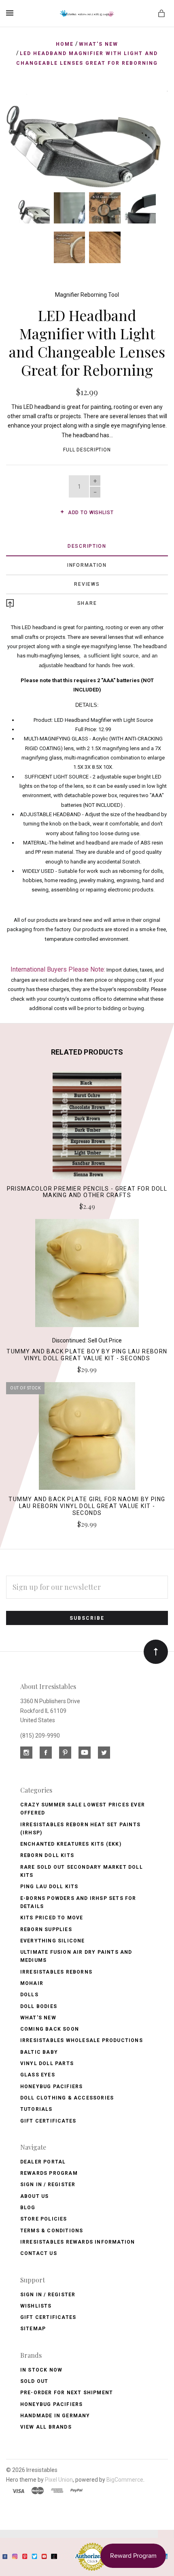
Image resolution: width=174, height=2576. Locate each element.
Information (87, 565)
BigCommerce (125, 2480)
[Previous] (21, 105)
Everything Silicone (53, 1941)
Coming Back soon (50, 2029)
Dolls (29, 1995)
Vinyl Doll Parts (47, 2063)
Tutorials (36, 2109)
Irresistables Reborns (56, 1972)
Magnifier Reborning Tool (87, 295)
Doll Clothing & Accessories (67, 2098)
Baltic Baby (39, 2052)
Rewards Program (49, 2173)
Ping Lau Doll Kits (49, 1887)
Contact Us (39, 2253)
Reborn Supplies (46, 1929)
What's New (38, 2018)
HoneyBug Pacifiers (52, 2404)
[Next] (153, 105)
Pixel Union (59, 2480)
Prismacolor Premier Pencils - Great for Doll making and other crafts (87, 1192)
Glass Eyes (38, 2075)
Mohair (32, 1983)
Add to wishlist (90, 513)
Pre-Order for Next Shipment (67, 2393)
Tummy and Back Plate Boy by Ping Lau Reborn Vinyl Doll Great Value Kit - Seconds (87, 1355)
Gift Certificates (48, 2121)
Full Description (87, 450)
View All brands (46, 2427)
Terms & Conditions (52, 2231)
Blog (28, 2208)
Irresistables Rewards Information (78, 2242)
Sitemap (33, 2329)
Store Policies (44, 2219)
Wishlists (36, 2306)
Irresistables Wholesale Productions (82, 2040)
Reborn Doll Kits (47, 1855)
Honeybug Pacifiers (52, 2087)
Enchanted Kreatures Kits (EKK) (71, 1844)
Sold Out (34, 2381)
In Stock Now (41, 2370)
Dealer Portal (43, 2162)
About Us (35, 2196)
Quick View (87, 1130)
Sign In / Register (48, 2185)
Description (87, 546)
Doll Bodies (39, 2006)
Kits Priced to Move (52, 1918)
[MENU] (11, 13)
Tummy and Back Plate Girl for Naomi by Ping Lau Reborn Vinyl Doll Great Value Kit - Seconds (87, 1506)
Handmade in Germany (55, 2416)
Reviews (87, 584)
